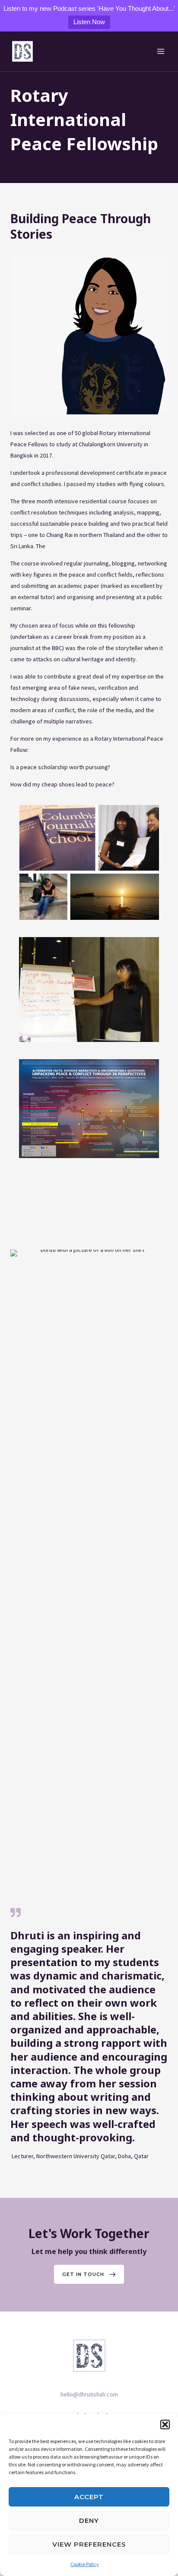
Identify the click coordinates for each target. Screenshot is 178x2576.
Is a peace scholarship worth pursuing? (60, 767)
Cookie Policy (85, 2564)
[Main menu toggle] (161, 52)
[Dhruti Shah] (22, 51)
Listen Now (89, 22)
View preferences (89, 2544)
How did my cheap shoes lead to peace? (62, 784)
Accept (89, 2497)
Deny (89, 2521)
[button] (165, 2424)
